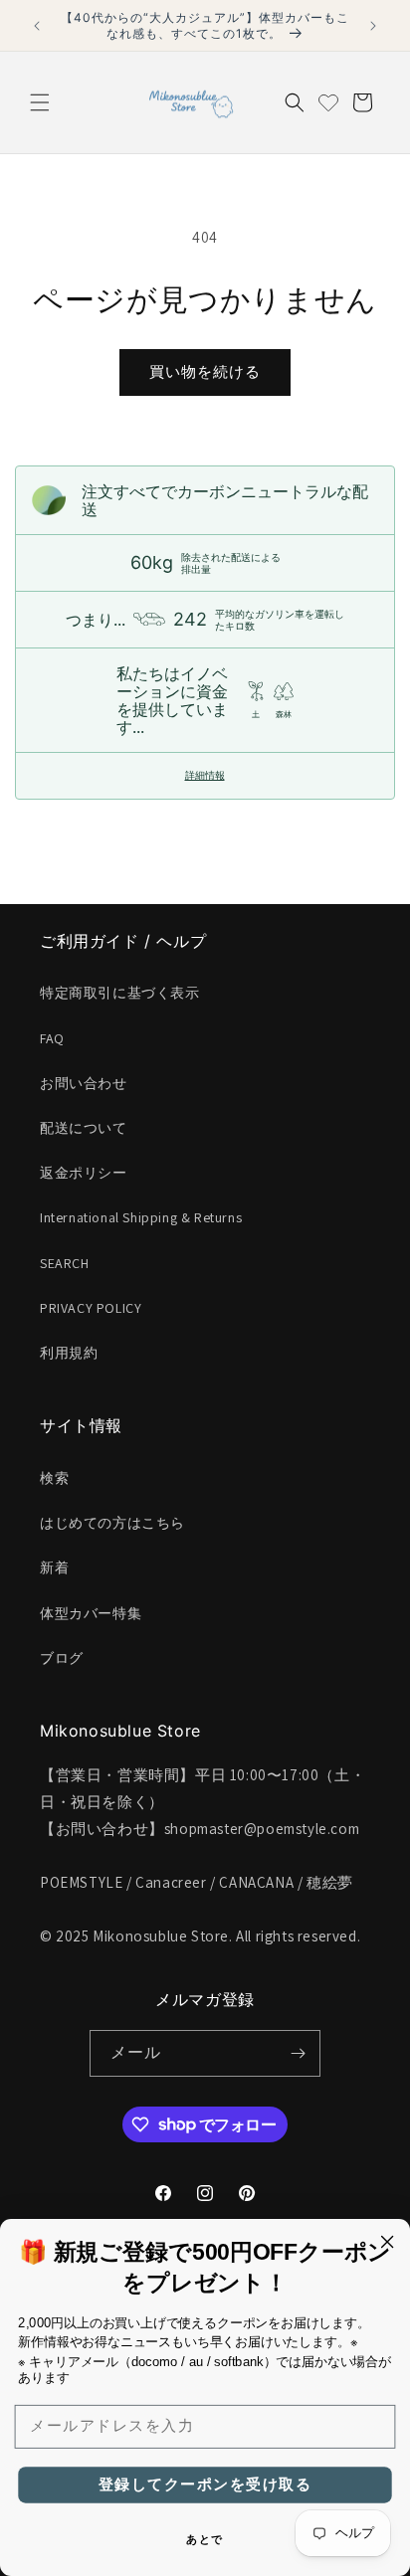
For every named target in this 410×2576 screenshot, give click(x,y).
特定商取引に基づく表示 (120, 993)
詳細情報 (205, 775)
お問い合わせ (84, 1083)
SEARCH (65, 1263)
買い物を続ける (205, 371)
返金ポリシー (84, 1173)
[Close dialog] (387, 2241)
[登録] (298, 2053)
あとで (205, 2540)
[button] (40, 102)
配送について (84, 1128)
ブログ (62, 1658)
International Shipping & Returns (141, 1217)
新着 (54, 1567)
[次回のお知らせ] (373, 26)
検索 (54, 1478)
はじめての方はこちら (112, 1523)
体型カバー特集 (91, 1613)
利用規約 (69, 1353)
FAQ (52, 1038)
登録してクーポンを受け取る (205, 2484)
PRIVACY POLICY (91, 1308)
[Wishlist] (328, 102)
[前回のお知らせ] (37, 26)
